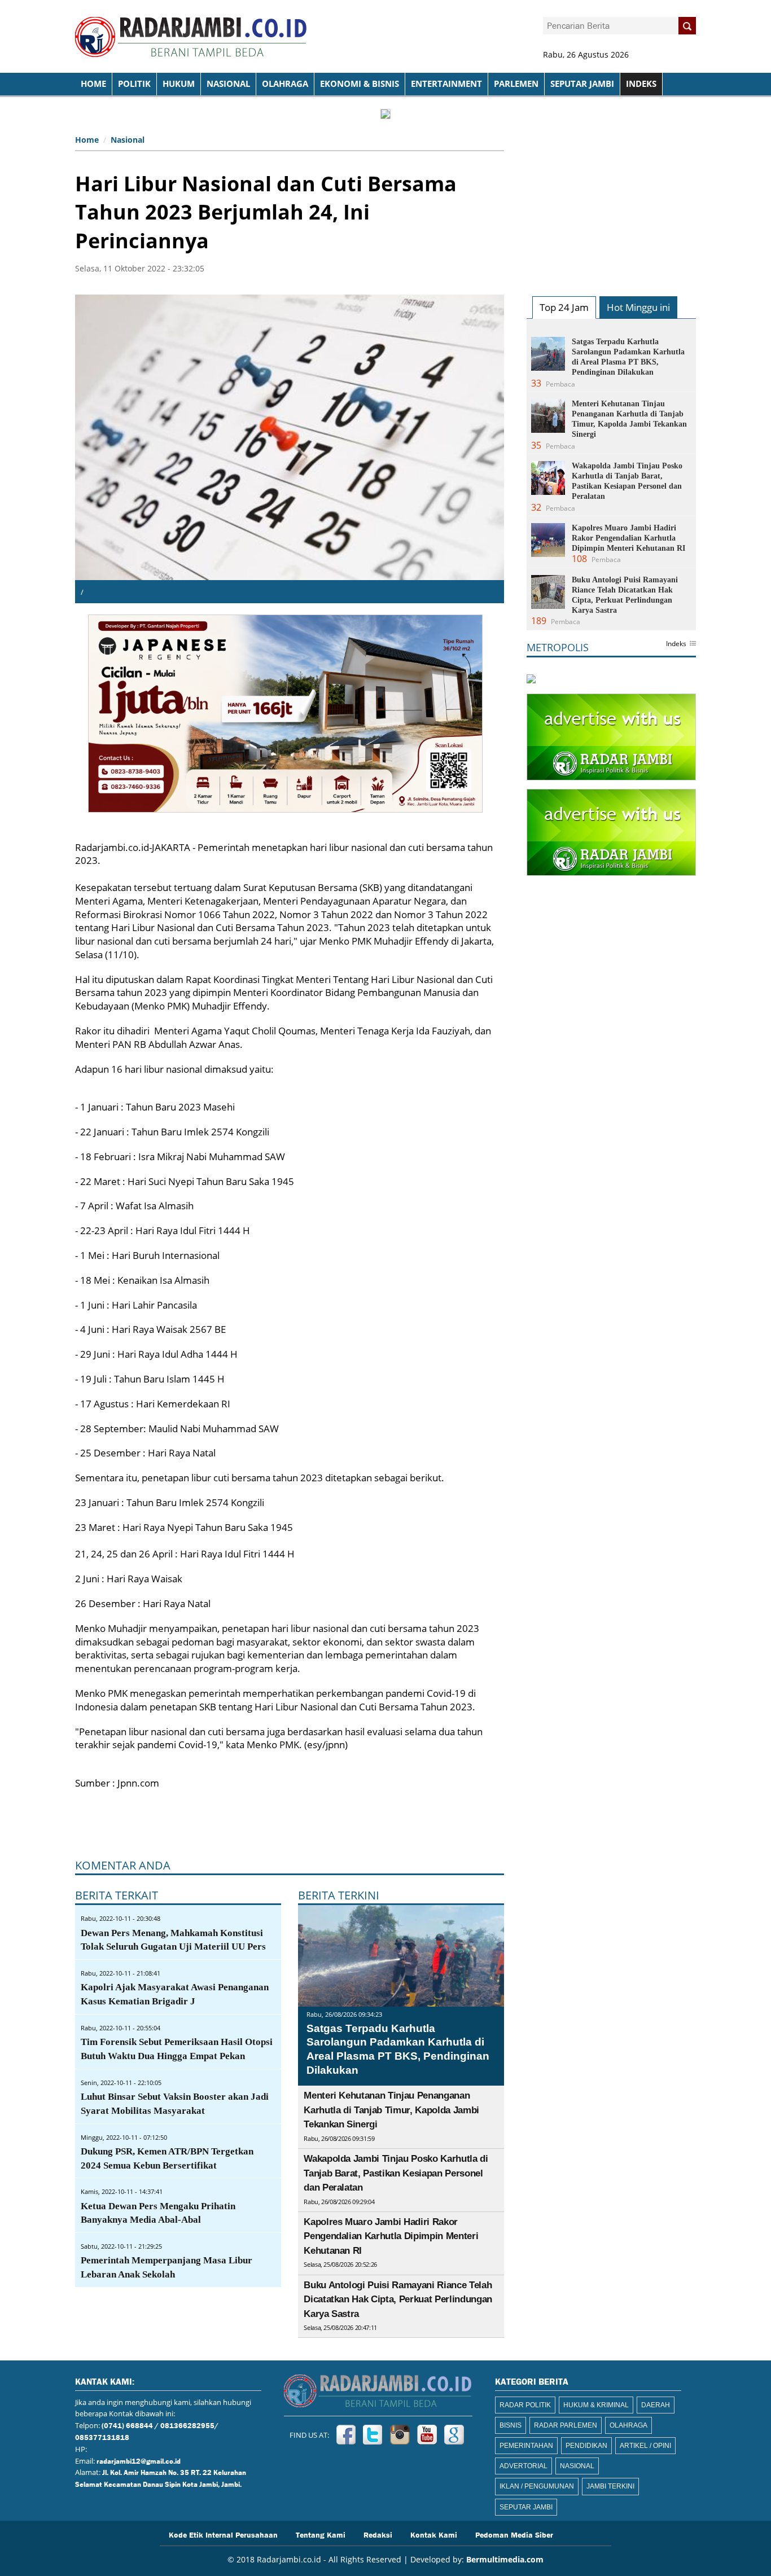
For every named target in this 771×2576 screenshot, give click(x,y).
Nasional (228, 84)
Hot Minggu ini (638, 307)
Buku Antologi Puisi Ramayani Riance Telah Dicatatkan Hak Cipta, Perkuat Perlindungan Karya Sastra (398, 2299)
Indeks (676, 644)
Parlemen (516, 84)
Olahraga (285, 84)
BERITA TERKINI (339, 1895)
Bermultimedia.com (505, 2559)
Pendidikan (586, 2446)
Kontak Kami (434, 2534)
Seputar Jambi (582, 84)
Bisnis (511, 2425)
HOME (93, 84)
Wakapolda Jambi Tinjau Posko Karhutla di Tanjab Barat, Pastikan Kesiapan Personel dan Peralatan (396, 2173)
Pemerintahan (526, 2446)
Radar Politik (525, 2405)
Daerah (656, 2405)
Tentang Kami (321, 2534)
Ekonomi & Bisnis (360, 84)
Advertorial (524, 2466)
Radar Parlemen (566, 2425)
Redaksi (378, 2534)
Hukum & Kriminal (596, 2405)
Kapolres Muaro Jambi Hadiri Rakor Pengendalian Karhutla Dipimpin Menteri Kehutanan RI (391, 2236)
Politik (134, 84)
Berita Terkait (117, 1895)
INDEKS (641, 84)
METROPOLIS (558, 647)
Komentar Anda (123, 1865)
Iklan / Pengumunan (537, 2486)
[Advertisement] (611, 201)
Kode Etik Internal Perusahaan (223, 2534)
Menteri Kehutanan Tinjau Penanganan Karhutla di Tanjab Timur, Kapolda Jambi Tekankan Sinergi (391, 2110)
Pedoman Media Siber (514, 2534)
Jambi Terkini (610, 2486)
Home (87, 140)
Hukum (179, 84)
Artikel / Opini (645, 2446)
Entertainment (446, 84)
